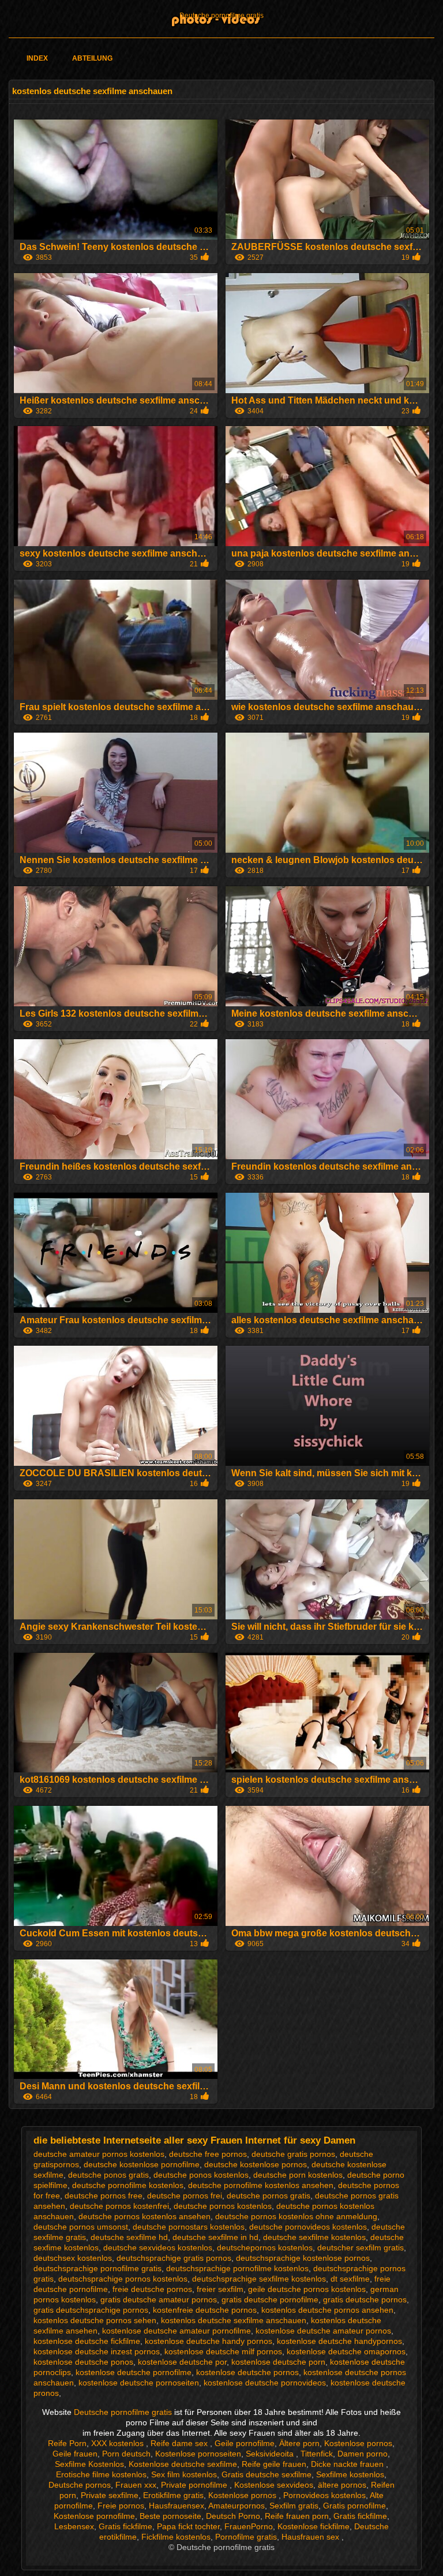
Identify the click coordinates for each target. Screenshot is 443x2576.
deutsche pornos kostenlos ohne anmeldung (296, 2216)
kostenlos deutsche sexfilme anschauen (234, 2320)
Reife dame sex (180, 2443)
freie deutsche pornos (152, 2289)
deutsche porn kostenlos (298, 2175)
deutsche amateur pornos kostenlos (99, 2154)
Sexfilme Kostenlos (89, 2464)
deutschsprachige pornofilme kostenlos (237, 2268)
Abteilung (92, 58)
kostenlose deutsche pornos (247, 2372)
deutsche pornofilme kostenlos (128, 2185)
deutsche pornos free (104, 2196)
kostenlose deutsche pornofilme (134, 2372)
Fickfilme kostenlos (176, 2537)
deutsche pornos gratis (269, 2196)
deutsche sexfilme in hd (215, 2237)
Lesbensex (74, 2526)
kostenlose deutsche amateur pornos (323, 2331)
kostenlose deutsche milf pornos (223, 2351)
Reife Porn (67, 2443)
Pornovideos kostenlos (324, 2495)
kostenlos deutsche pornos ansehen (327, 2310)
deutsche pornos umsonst (81, 2227)
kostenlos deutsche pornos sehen (95, 2320)
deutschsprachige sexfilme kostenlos (259, 2279)
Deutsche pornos (80, 2485)
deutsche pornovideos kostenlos (308, 2227)
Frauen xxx (136, 2485)
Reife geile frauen (274, 2464)
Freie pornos (121, 2506)
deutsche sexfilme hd (129, 2237)
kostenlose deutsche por (182, 2362)
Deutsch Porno (233, 2516)
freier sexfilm (220, 2289)
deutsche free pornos (208, 2154)
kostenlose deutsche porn (278, 2362)
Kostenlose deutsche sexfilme (183, 2464)
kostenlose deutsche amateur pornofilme (177, 2331)
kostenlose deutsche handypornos (339, 2341)
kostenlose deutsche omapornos (346, 2351)
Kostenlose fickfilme (314, 2526)
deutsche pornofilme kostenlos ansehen (261, 2185)
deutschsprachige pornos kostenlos (123, 2279)
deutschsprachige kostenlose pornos (303, 2258)
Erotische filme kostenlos (101, 2474)
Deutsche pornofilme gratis (221, 16)
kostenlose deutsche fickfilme (87, 2341)
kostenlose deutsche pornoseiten (139, 2383)
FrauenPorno (249, 2526)
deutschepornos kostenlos (265, 2248)
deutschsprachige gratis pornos (174, 2258)
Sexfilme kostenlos (350, 2474)
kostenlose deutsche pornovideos (265, 2383)
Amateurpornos (236, 2506)
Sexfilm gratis (294, 2506)
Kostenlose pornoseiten (198, 2454)
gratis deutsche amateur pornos (159, 2299)
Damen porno (363, 2454)
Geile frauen (75, 2454)
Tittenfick (317, 2454)
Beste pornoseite (170, 2516)
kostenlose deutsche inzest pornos (97, 2351)
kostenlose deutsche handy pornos (209, 2341)
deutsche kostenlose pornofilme (142, 2164)
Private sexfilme (110, 2495)
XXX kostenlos (119, 2443)
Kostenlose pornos (358, 2443)
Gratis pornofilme (354, 2506)
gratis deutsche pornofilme (270, 2299)
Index (37, 58)
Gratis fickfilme (360, 2516)
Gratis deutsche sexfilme (266, 2474)
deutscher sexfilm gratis (361, 2248)
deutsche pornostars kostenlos (189, 2227)
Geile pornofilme (245, 2443)
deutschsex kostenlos (73, 2258)
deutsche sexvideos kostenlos (158, 2248)
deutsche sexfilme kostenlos (314, 2237)
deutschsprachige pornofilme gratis (97, 2268)
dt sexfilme (350, 2279)
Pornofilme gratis (246, 2537)
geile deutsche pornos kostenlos (307, 2289)
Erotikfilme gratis (173, 2495)
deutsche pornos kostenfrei (119, 2206)
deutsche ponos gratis (108, 2175)
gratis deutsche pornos (365, 2299)
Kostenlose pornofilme (94, 2516)
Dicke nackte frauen (348, 2464)
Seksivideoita (271, 2454)
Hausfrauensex (177, 2506)
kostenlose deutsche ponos (83, 2362)
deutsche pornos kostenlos (223, 2206)
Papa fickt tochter (188, 2526)
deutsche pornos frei (185, 2196)
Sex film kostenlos (184, 2474)
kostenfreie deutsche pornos (205, 2310)
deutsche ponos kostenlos (201, 2175)
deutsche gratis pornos (293, 2154)
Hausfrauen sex (311, 2537)
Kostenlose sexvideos (274, 2485)
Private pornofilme (195, 2485)
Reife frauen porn (297, 2516)
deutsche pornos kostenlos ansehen (144, 2216)
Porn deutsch (126, 2454)
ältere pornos (342, 2485)
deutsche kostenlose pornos (256, 2164)
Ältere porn (299, 2443)
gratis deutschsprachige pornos (91, 2310)
